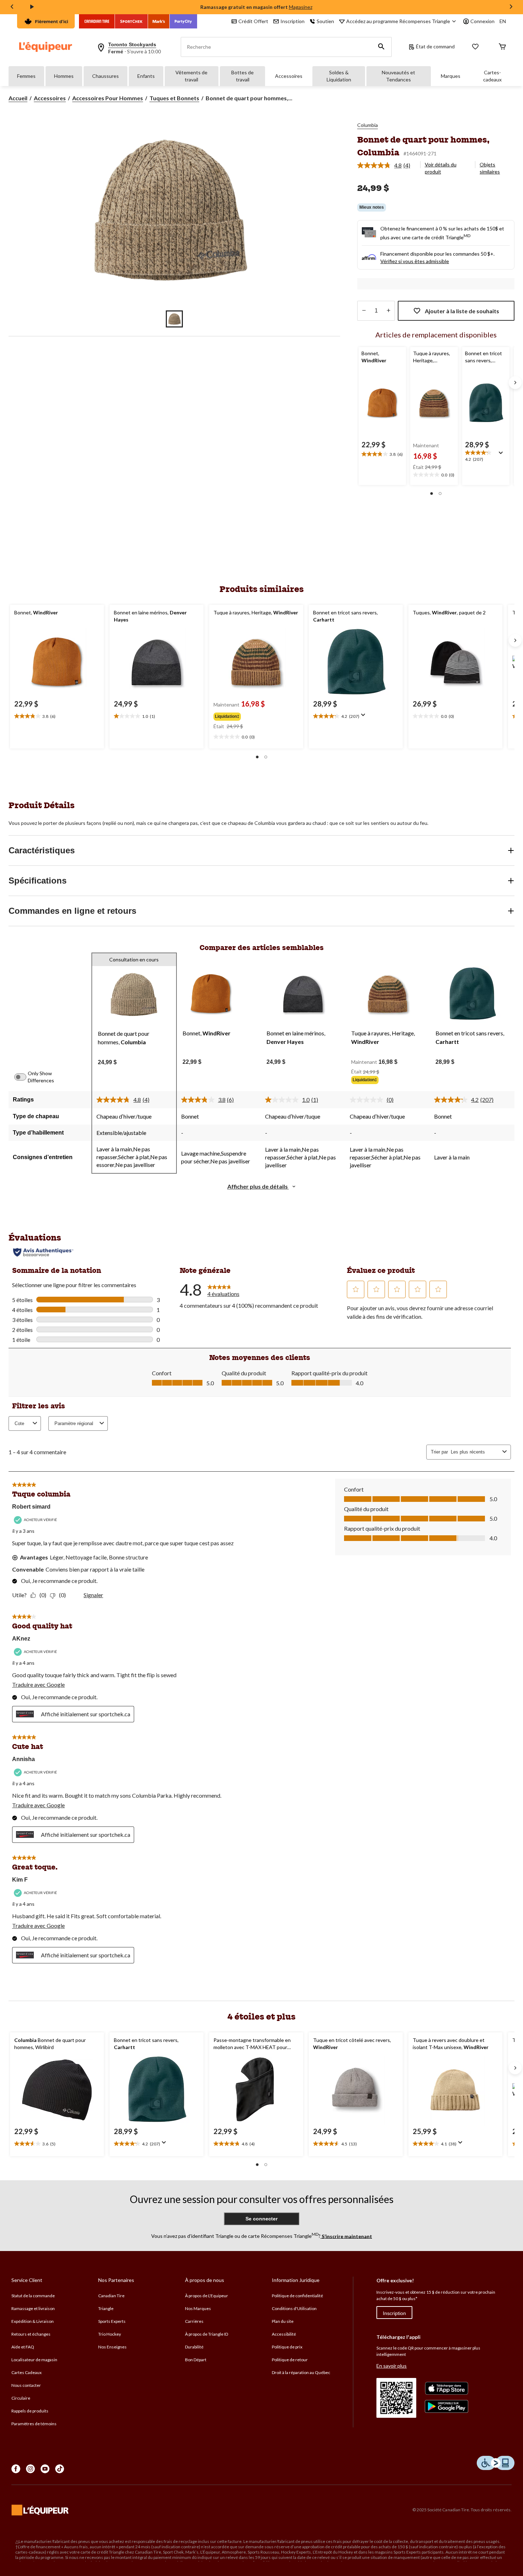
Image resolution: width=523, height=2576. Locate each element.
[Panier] (502, 47)
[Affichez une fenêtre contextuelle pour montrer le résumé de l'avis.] (502, 455)
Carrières (194, 2321)
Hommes (64, 76)
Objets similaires (490, 168)
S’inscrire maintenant (346, 2236)
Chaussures (105, 76)
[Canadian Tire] (97, 21)
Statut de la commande (33, 2296)
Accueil (18, 98)
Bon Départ (196, 2360)
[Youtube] (45, 2469)
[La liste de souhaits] (475, 47)
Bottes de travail (242, 76)
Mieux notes (372, 207)
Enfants (146, 76)
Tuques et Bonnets (174, 98)
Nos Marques (198, 2308)
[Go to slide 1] (174, 319)
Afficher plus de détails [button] (258, 1186)
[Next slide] (511, 7)
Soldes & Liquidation (339, 76)
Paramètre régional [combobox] (74, 1423)
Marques (451, 76)
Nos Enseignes (112, 2347)
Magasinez (301, 7)
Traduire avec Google (38, 1684)
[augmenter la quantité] (364, 311)
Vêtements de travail (191, 76)
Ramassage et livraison (33, 2308)
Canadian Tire (111, 2296)
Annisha (23, 1759)
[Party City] (183, 21)
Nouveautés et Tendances (398, 76)
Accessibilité (284, 2334)
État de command (435, 46)
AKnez (21, 1639)
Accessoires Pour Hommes (108, 98)
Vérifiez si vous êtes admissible (415, 261)
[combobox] (475, 1452)
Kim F (20, 1880)
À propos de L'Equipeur (207, 2296)
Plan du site (283, 2321)
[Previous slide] (12, 7)
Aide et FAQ (23, 2347)
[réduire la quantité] (388, 311)
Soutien (325, 21)
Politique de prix (287, 2347)
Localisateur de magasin (34, 2360)
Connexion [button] (482, 21)
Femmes (26, 76)
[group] (255, 715)
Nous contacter (26, 2385)
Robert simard (31, 1507)
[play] (32, 7)
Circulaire (21, 2398)
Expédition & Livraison (33, 2321)
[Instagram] (30, 2469)
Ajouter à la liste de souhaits (462, 311)
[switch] (24, 1077)
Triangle (106, 2308)
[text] (382, 454)
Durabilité (194, 2347)
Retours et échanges (31, 2334)
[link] (387, 165)
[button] (381, 47)
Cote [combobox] (19, 1423)
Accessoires (289, 76)
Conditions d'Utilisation (294, 2308)
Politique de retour (290, 2360)
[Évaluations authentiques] (43, 1252)
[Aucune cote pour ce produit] (368, 1100)
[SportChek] (131, 21)
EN (503, 21)
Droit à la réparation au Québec (301, 2372)
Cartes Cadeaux (27, 2372)
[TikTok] (60, 2469)
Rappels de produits (30, 2411)
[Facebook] (16, 2469)
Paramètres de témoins (34, 2424)
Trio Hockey (110, 2334)
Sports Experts (112, 2321)
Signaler (93, 1595)
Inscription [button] (292, 21)
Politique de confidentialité (297, 2296)
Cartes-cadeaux (492, 76)
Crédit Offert (253, 21)
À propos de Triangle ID (207, 2334)
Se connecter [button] (261, 2219)
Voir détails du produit (441, 168)
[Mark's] (159, 21)
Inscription (394, 2313)
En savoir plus (392, 2366)
